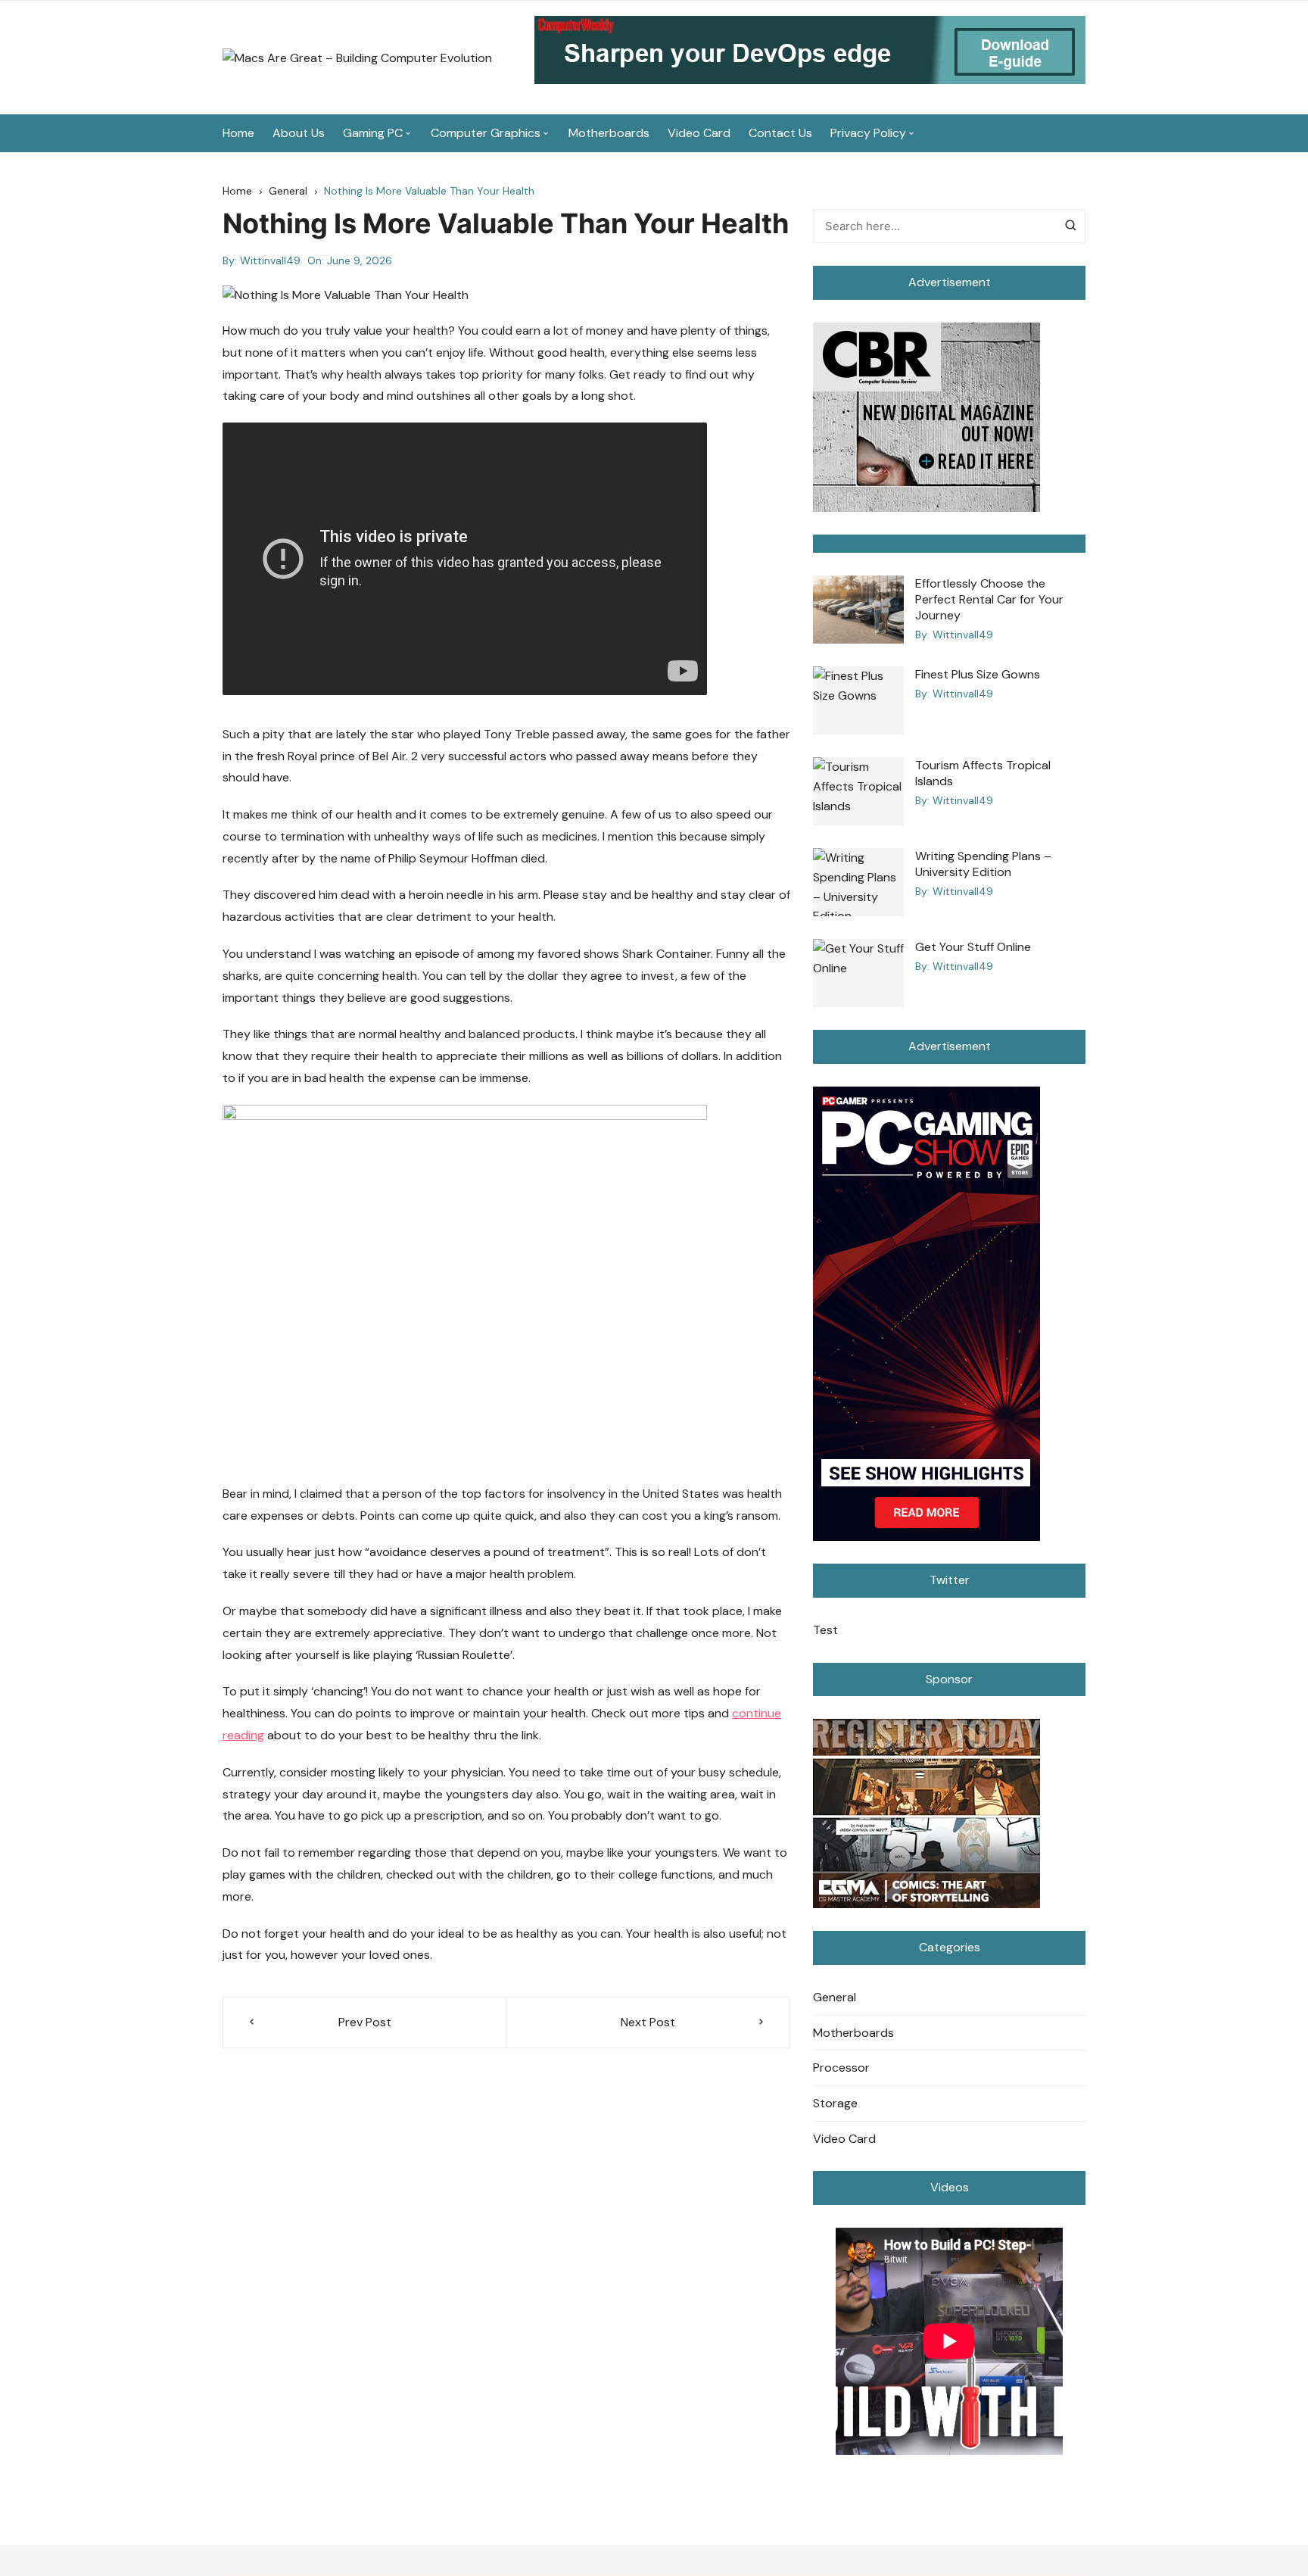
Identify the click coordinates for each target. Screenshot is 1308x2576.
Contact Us (780, 133)
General (835, 1997)
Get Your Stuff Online (973, 947)
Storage (835, 2103)
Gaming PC (373, 133)
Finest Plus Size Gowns (978, 674)
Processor (841, 2068)
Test (825, 1630)
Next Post (648, 2022)
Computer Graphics (486, 133)
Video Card (699, 133)
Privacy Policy (868, 133)
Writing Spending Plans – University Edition (983, 864)
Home (238, 133)
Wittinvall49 (270, 260)
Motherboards (609, 133)
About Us (299, 133)
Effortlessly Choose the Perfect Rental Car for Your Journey (989, 599)
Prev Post (365, 2022)
